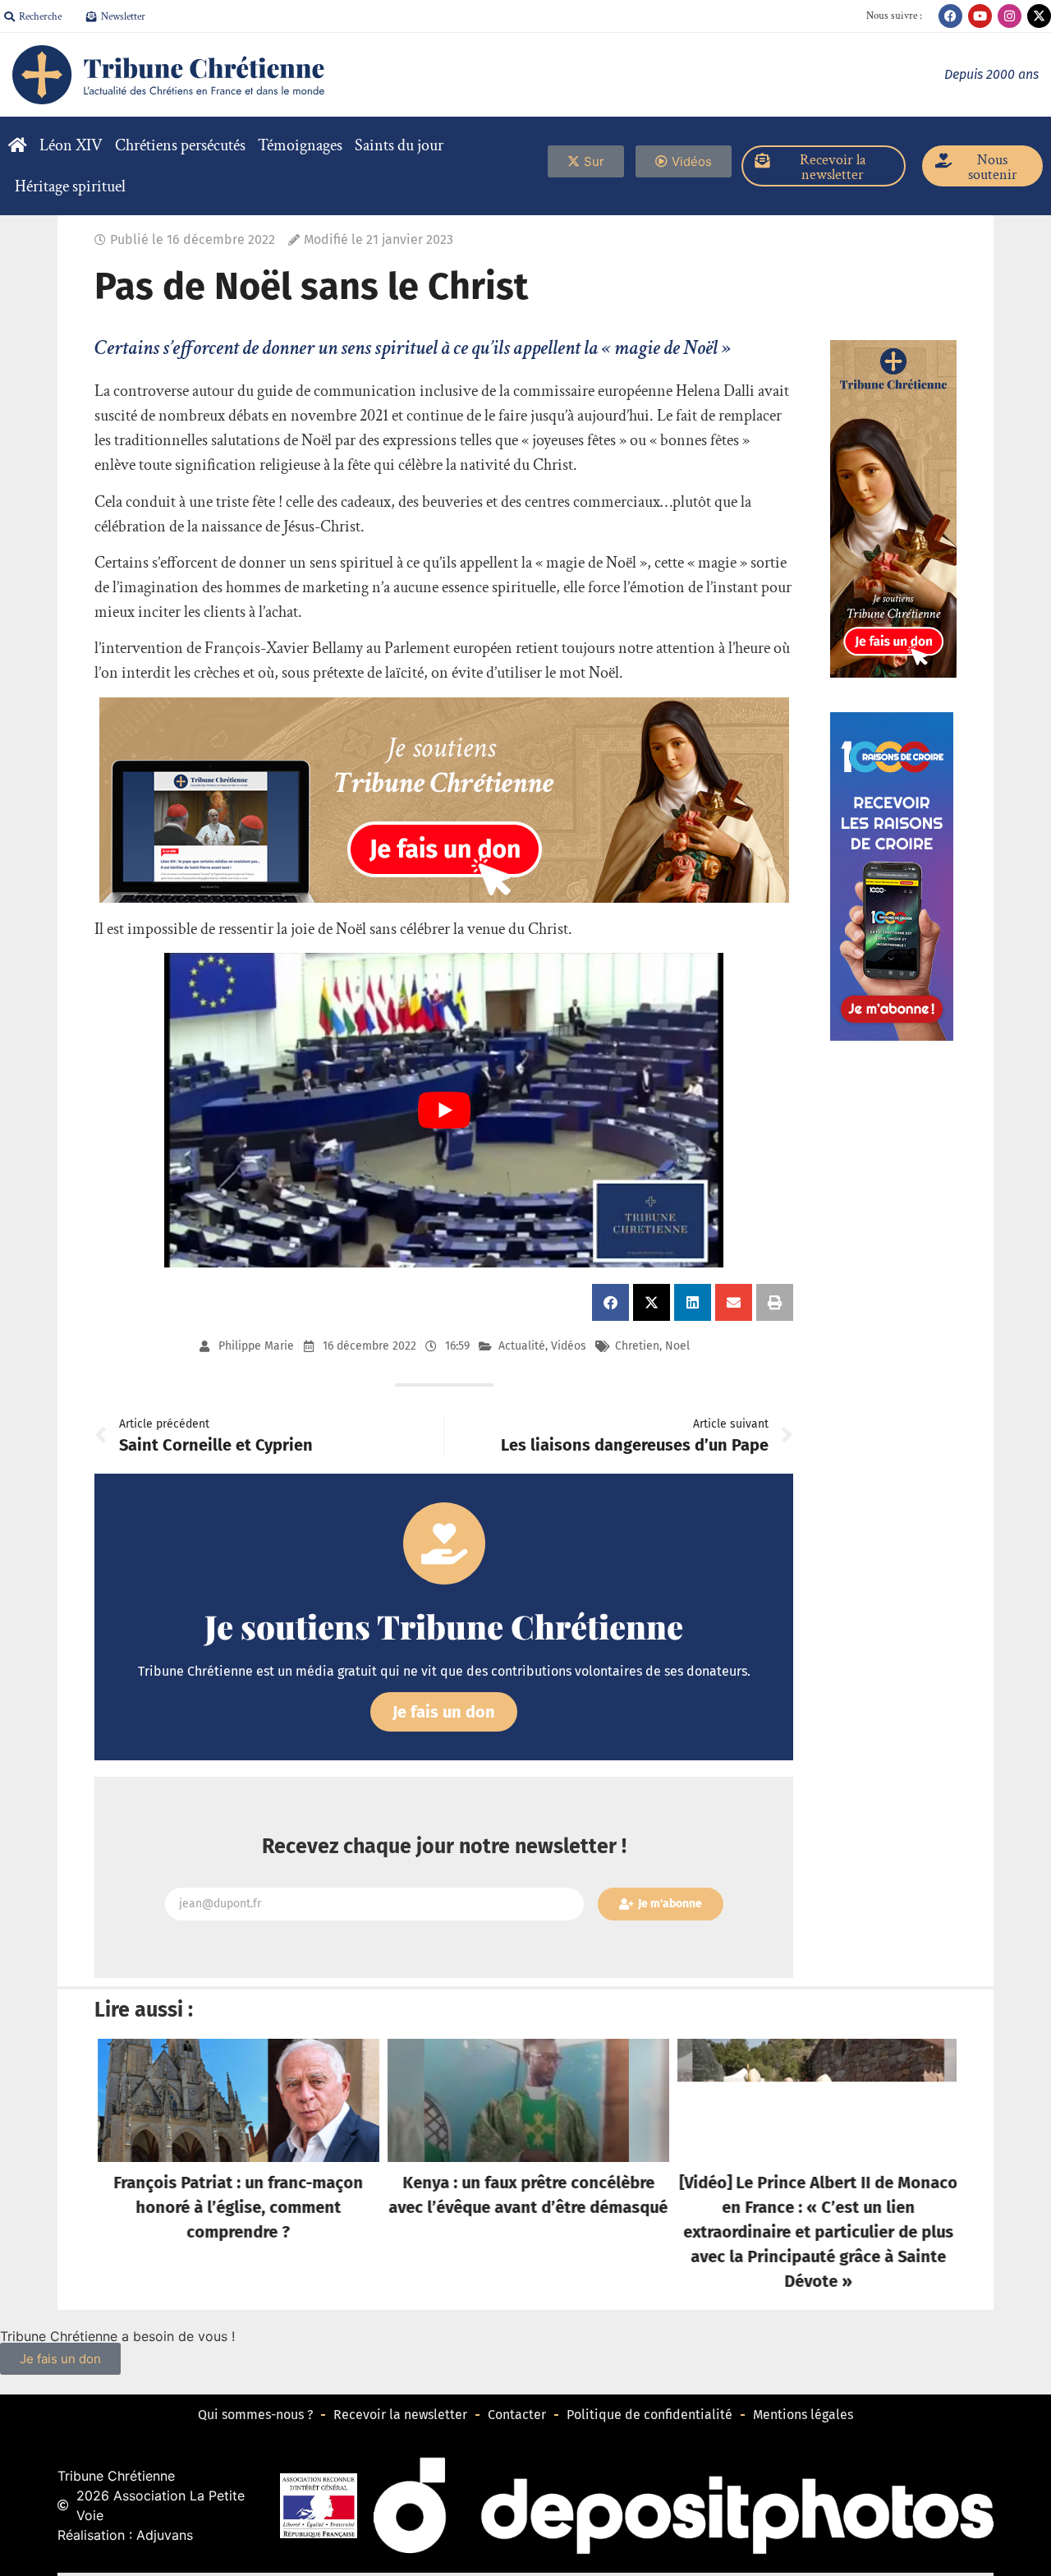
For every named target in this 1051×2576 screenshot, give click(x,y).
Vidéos (569, 1346)
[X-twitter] (1039, 16)
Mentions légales (803, 2415)
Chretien (637, 1346)
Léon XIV (71, 145)
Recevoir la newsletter (400, 2415)
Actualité (522, 1346)
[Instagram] (1010, 16)
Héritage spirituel (70, 186)
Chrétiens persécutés (180, 145)
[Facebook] (950, 16)
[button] (610, 1302)
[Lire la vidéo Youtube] (444, 1110)
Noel (677, 1346)
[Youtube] (980, 16)
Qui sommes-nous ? (255, 2415)
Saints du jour (399, 145)
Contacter (517, 2415)
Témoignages (300, 145)
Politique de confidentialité (649, 2415)
